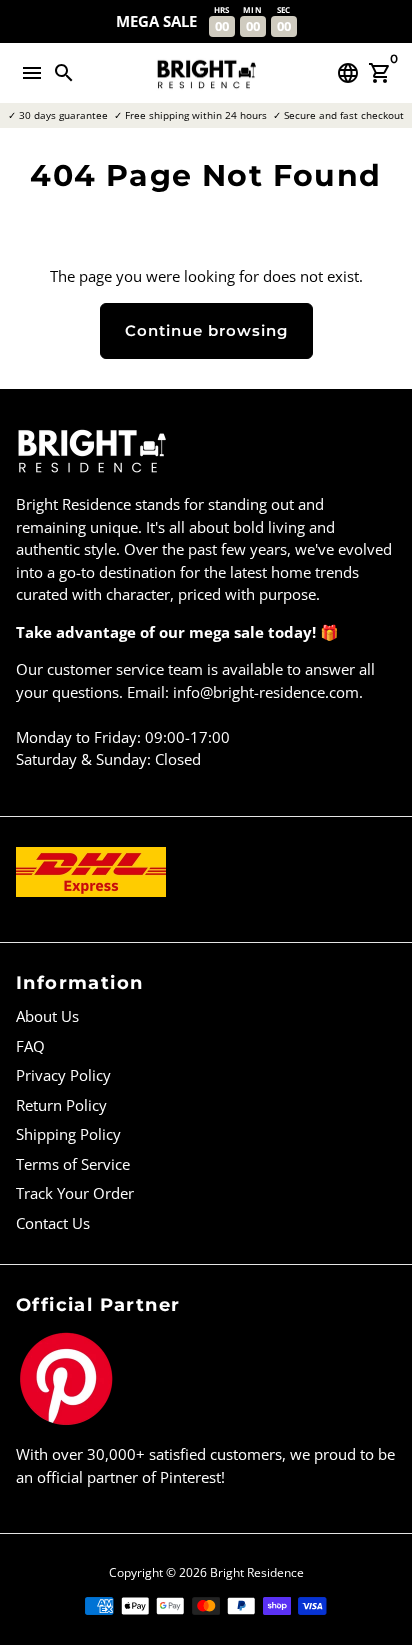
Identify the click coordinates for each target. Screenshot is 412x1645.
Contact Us (53, 1223)
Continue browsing (206, 330)
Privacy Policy (63, 1075)
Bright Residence (257, 1572)
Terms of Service (73, 1164)
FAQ (30, 1046)
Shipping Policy (68, 1134)
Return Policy (61, 1105)
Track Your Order (75, 1193)
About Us (47, 1016)
